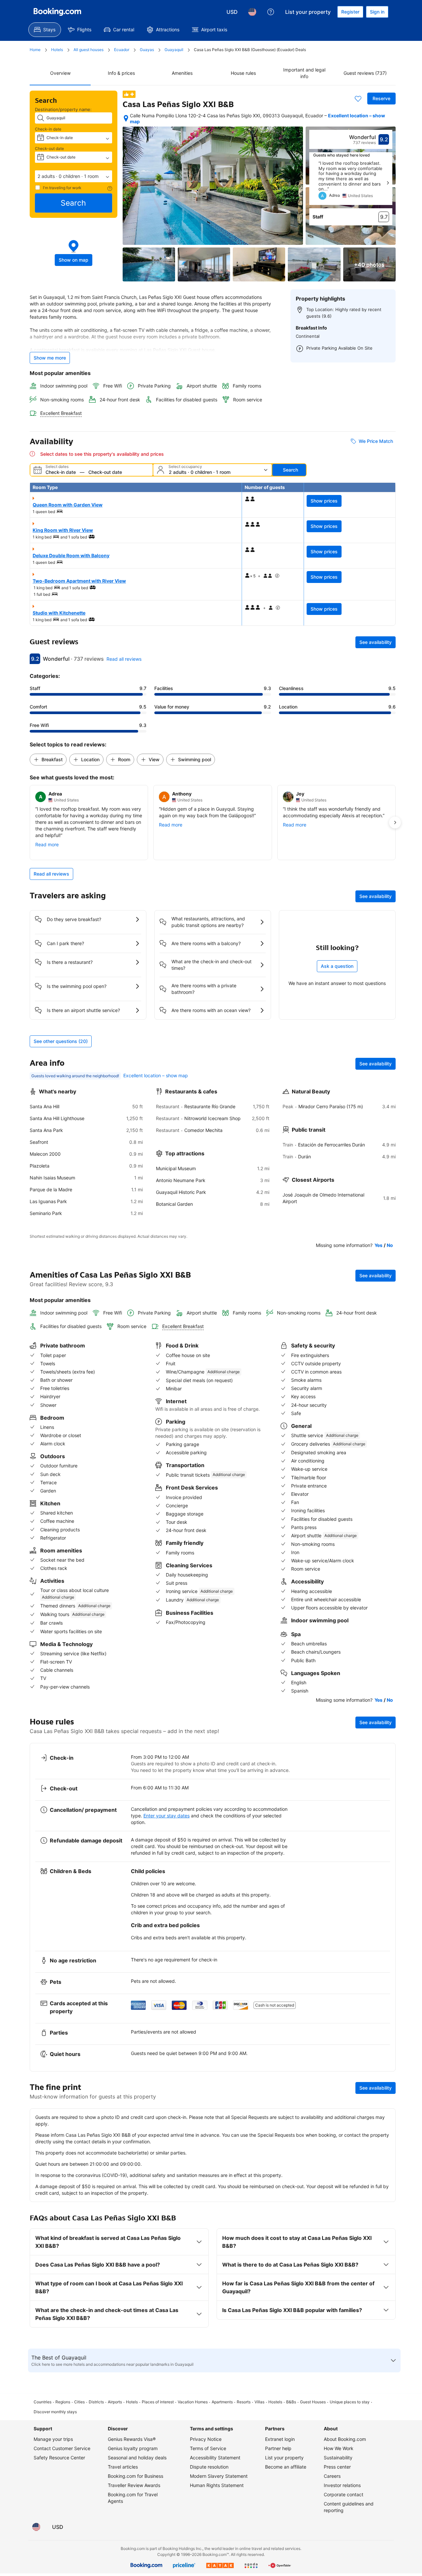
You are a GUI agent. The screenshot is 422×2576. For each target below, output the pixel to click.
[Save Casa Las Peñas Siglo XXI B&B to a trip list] (358, 99)
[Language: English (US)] (252, 12)
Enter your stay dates (166, 1816)
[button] (74, 176)
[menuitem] (45, 30)
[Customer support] (271, 12)
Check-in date (48, 129)
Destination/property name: (63, 109)
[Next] (388, 183)
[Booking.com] (57, 12)
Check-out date (49, 148)
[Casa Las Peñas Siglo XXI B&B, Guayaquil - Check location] (126, 118)
